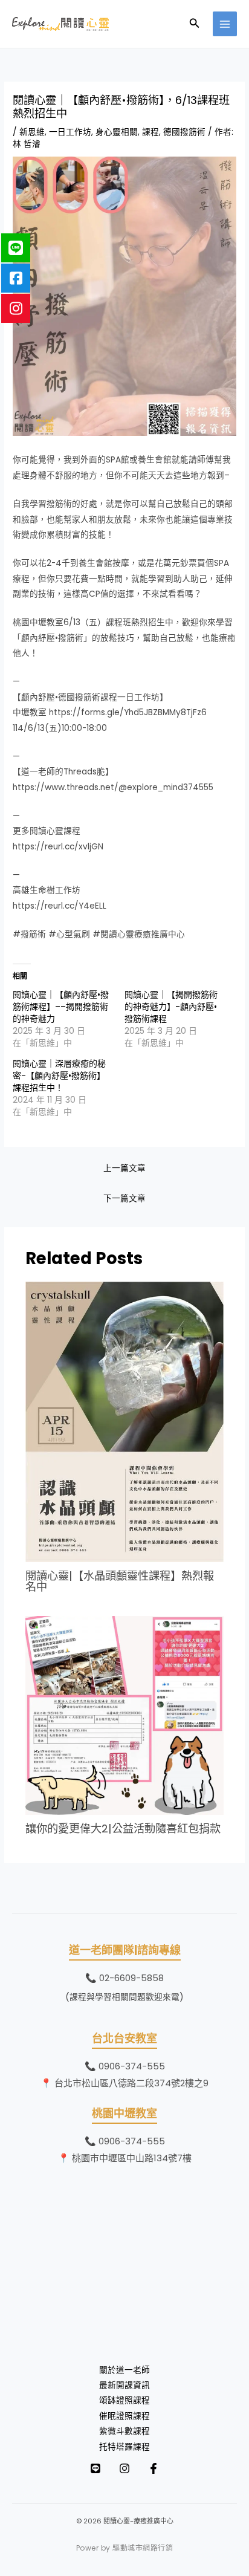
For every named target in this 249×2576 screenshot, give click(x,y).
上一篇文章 (124, 1168)
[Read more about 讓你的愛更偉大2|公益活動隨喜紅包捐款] (125, 1715)
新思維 (32, 132)
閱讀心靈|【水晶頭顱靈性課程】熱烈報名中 (120, 1581)
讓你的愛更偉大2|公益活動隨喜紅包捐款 (123, 1828)
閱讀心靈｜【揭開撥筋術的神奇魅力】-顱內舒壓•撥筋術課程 (171, 1007)
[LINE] (95, 2468)
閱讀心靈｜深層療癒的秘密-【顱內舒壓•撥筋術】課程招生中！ (59, 1075)
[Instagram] (124, 2468)
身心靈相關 (117, 132)
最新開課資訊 (124, 2385)
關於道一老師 (124, 2370)
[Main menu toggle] (225, 24)
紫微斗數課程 (124, 2431)
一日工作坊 (70, 132)
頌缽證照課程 (124, 2400)
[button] (195, 24)
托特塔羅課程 (124, 2447)
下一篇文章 (124, 1199)
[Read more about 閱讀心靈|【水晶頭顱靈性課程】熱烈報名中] (125, 1422)
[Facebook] (154, 2468)
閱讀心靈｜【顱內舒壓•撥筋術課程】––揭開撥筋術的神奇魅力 (61, 1007)
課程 (150, 132)
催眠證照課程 (124, 2416)
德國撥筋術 (184, 132)
